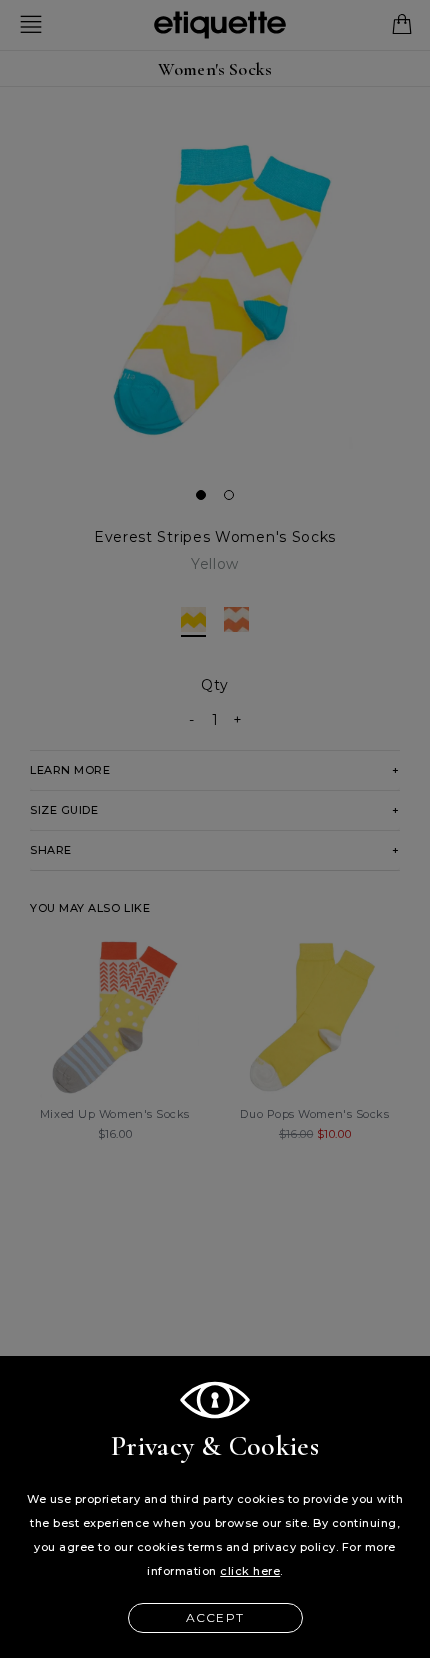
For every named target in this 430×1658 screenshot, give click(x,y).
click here (250, 1571)
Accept (215, 1617)
